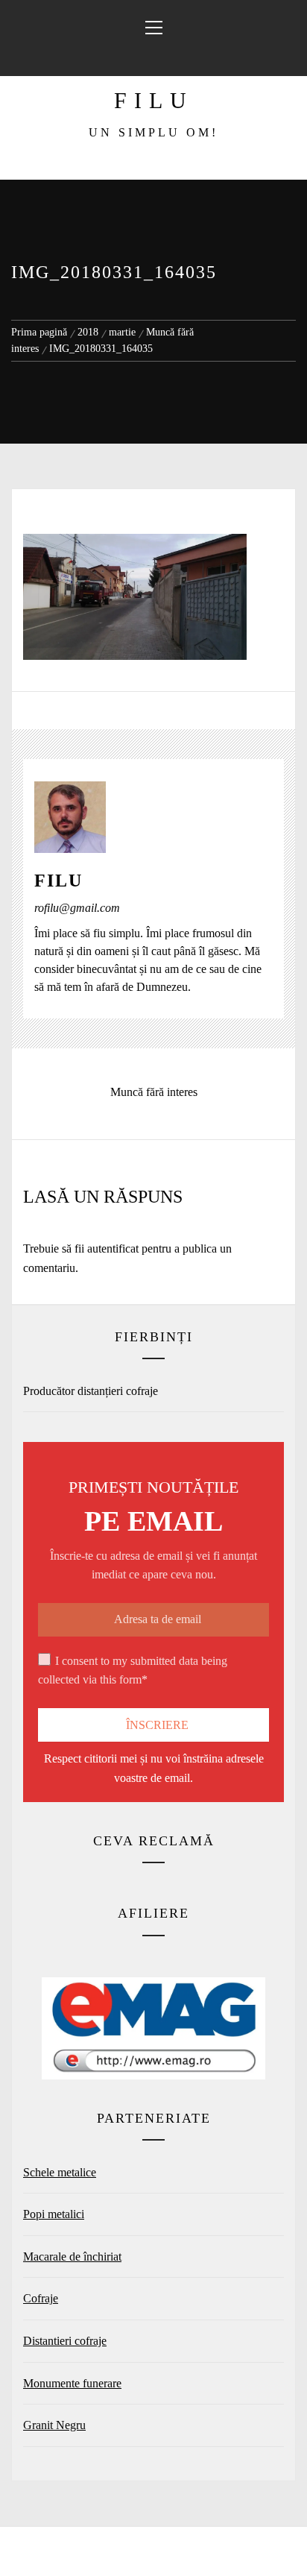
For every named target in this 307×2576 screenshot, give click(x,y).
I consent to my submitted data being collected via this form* (133, 1670)
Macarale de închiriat (72, 2257)
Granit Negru (54, 2425)
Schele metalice (60, 2172)
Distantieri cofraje (65, 2341)
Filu (154, 100)
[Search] (152, 57)
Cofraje (41, 2298)
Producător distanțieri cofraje (91, 1391)
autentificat (113, 1248)
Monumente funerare (72, 2383)
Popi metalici (54, 2214)
